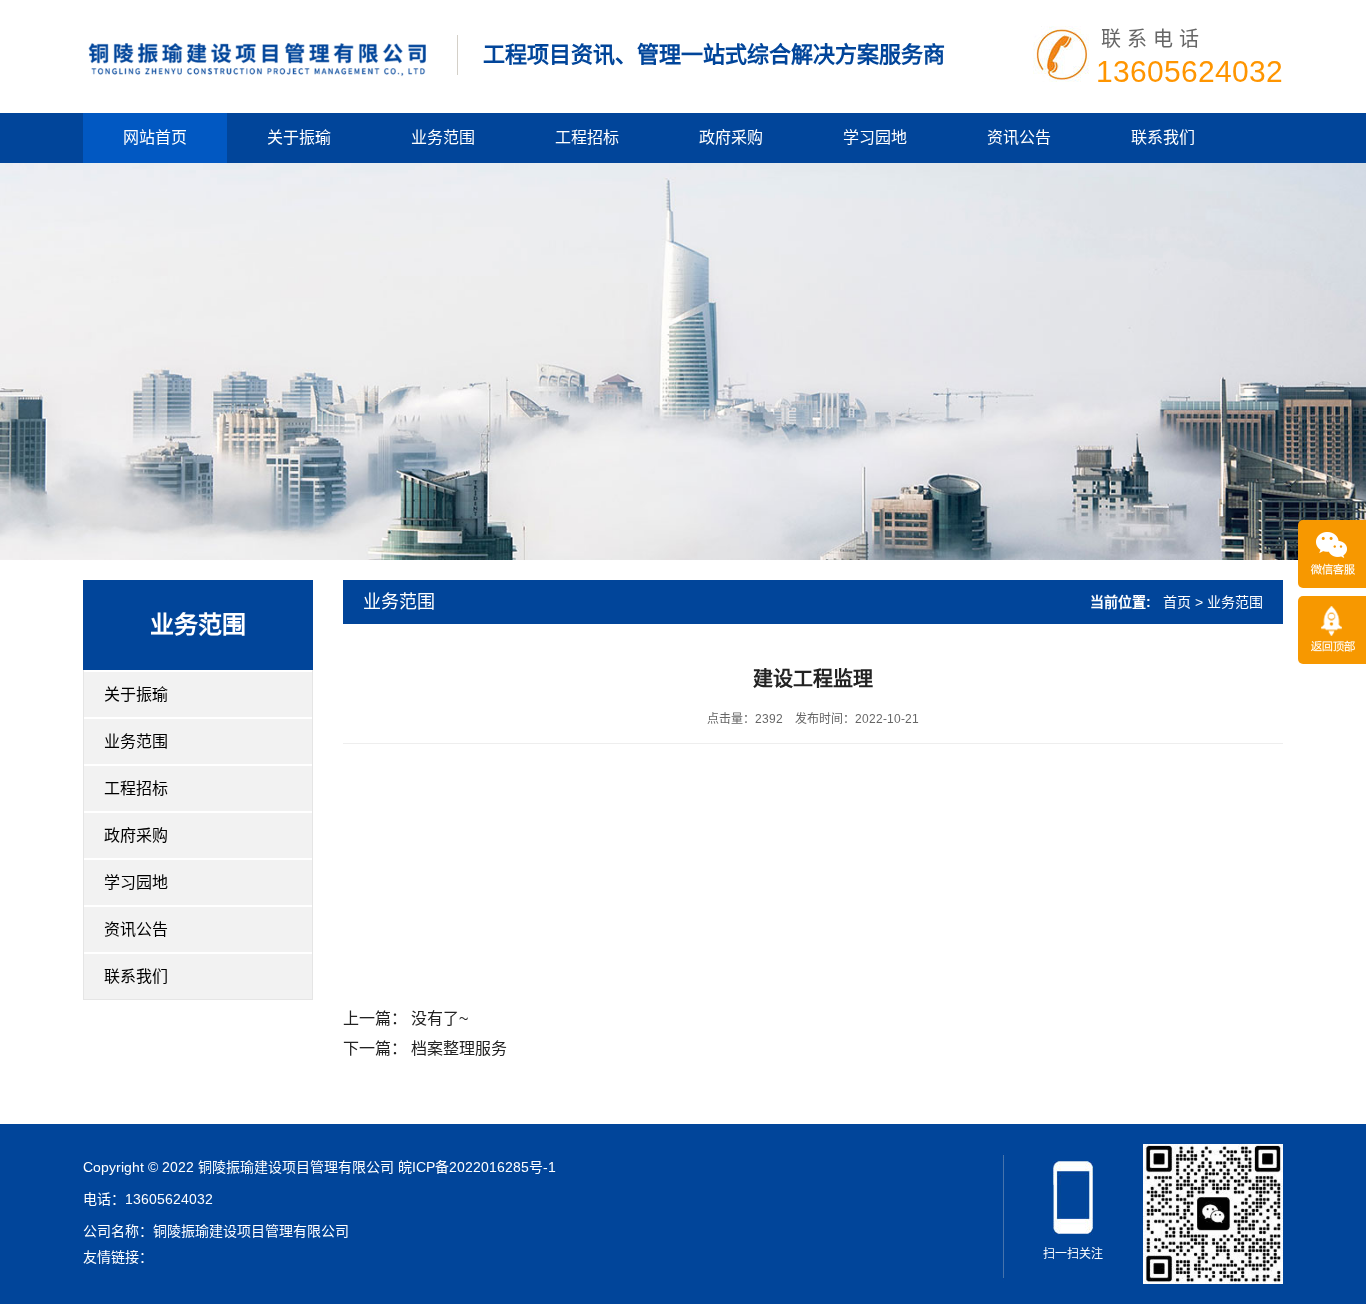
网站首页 (155, 137)
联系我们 (1163, 137)
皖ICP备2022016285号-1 (477, 1167)
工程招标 (587, 137)
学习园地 (875, 137)
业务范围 (443, 137)
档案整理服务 (459, 1048)
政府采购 (731, 137)
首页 (1177, 602)
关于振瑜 (299, 137)
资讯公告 (1019, 137)
